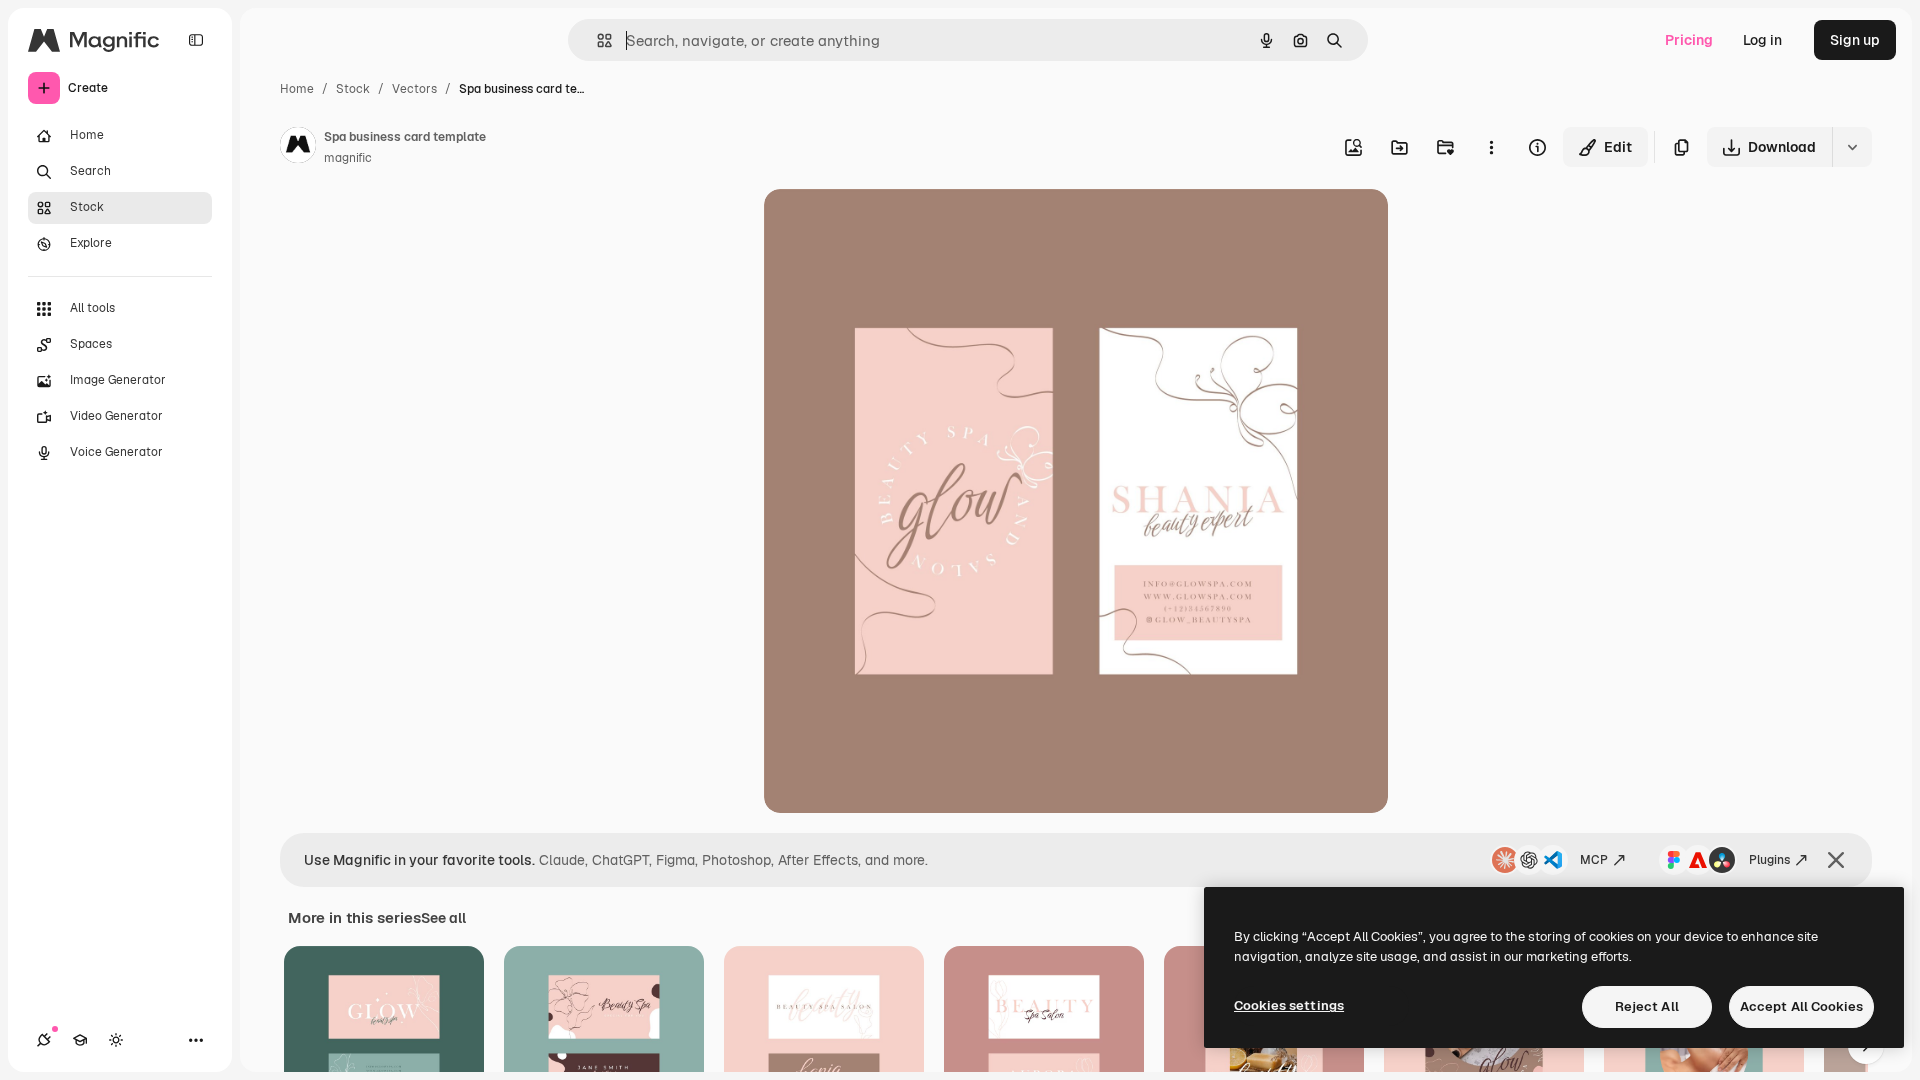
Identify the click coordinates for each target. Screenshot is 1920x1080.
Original (892, 227)
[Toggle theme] (116, 1040)
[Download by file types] (1852, 147)
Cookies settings (1289, 1005)
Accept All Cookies (1801, 1006)
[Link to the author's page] (298, 148)
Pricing (1689, 40)
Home (297, 89)
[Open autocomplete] (596, 40)
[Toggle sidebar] (196, 40)
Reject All (1647, 1006)
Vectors (414, 89)
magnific (348, 158)
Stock (353, 89)
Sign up (1855, 40)
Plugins (1769, 860)
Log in (1762, 40)
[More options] (1491, 147)
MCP (1594, 860)
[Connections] (44, 1040)
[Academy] (80, 1040)
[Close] (1836, 860)
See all (443, 918)
